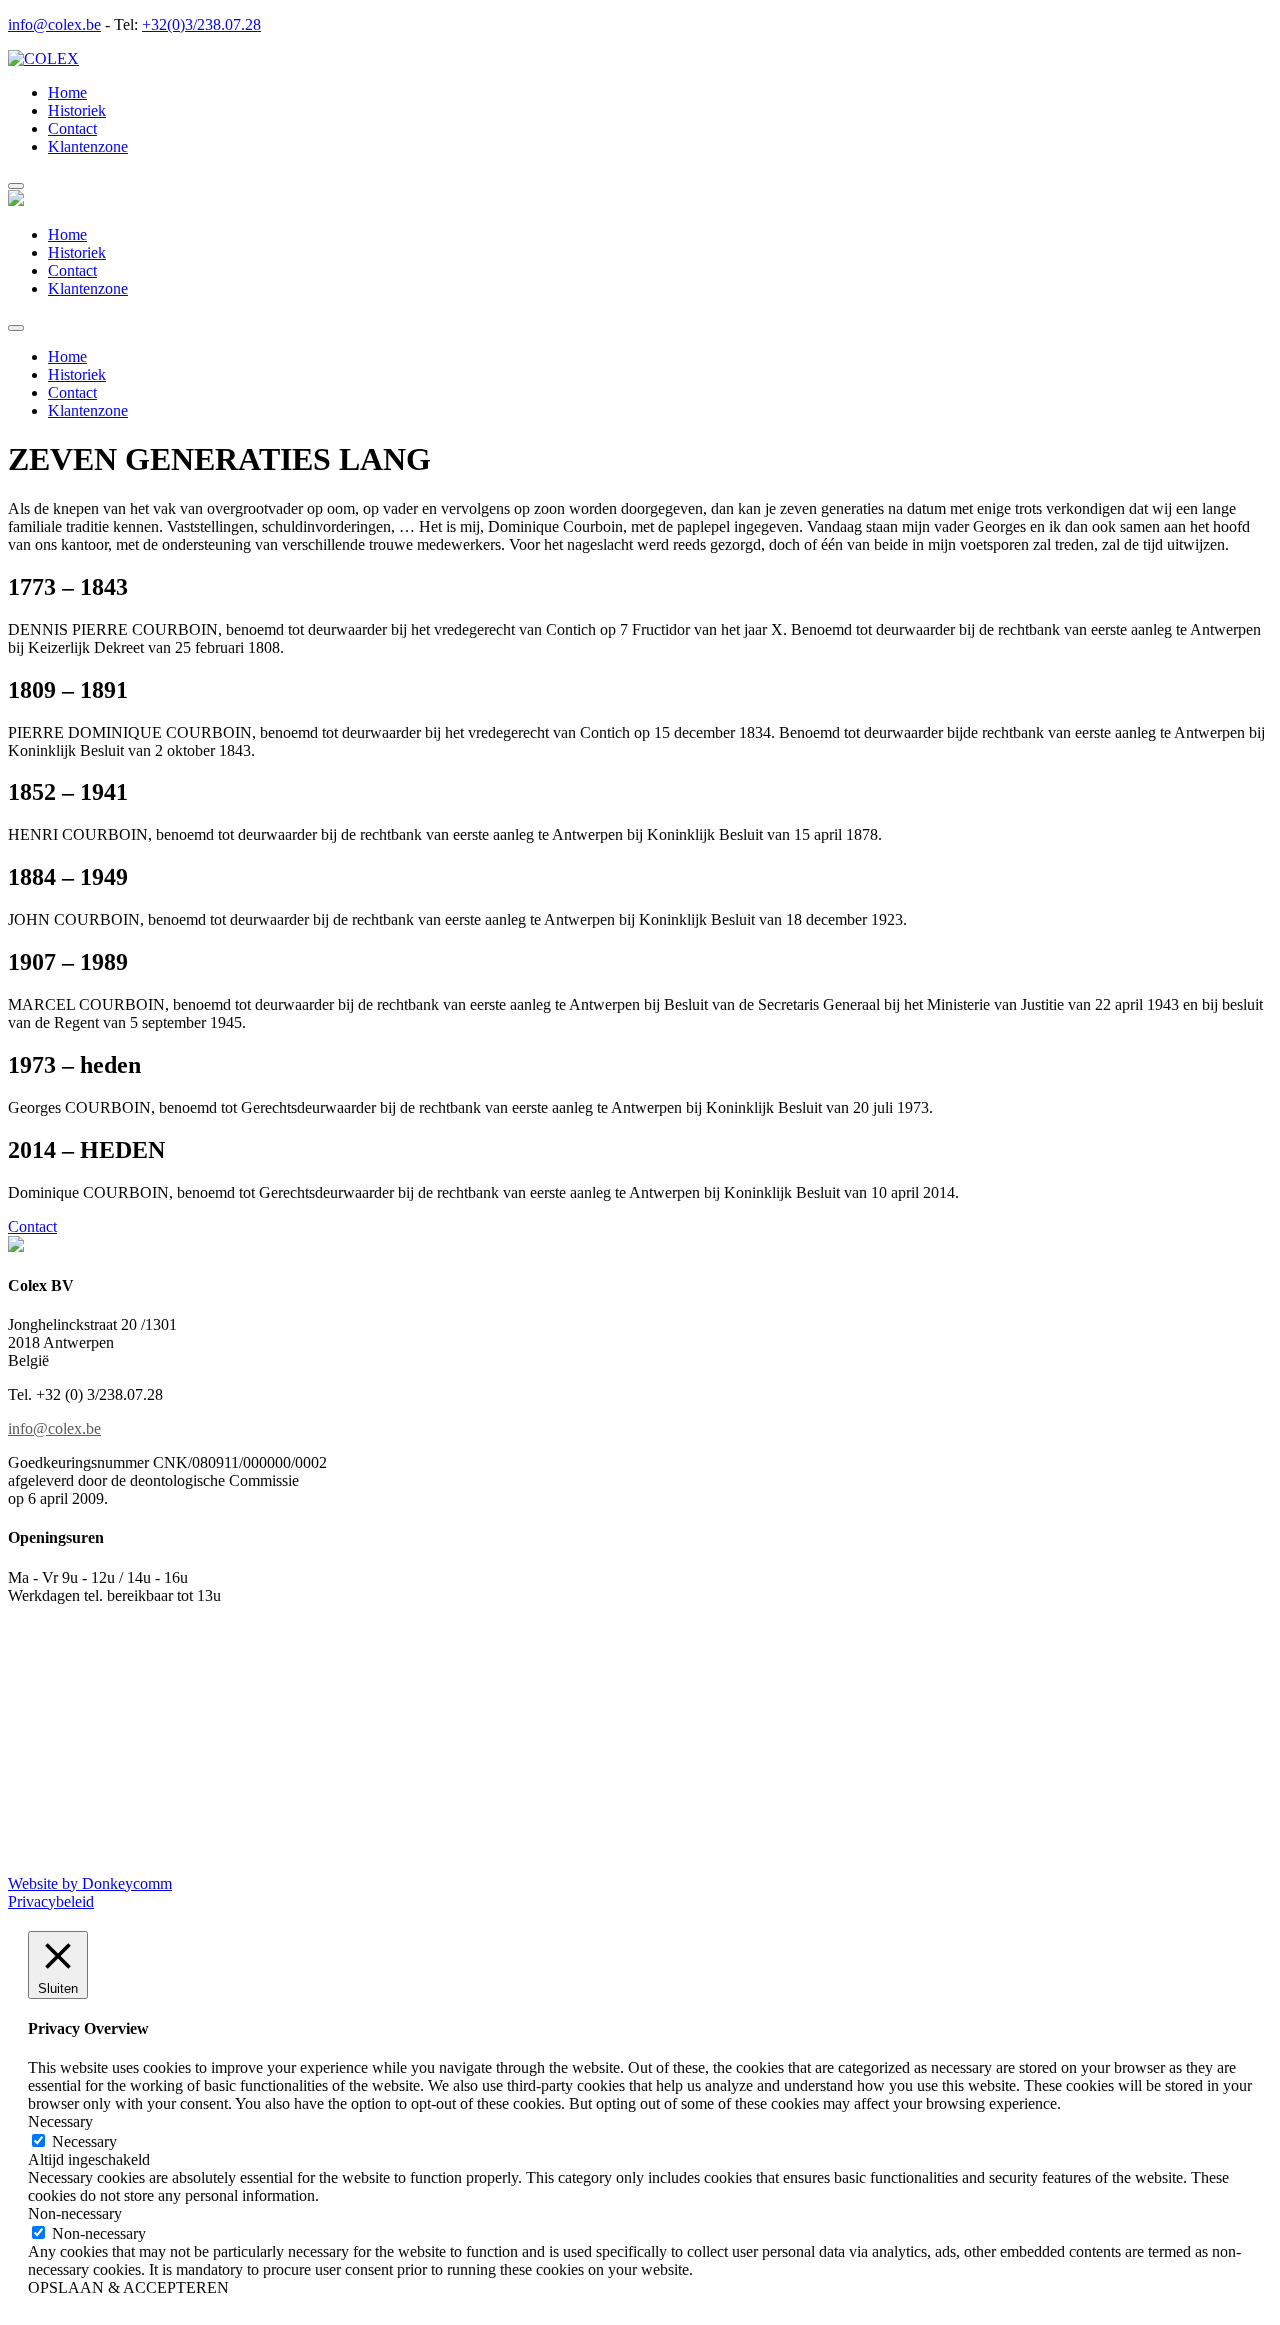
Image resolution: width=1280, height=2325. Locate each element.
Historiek (77, 110)
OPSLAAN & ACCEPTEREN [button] (128, 2287)
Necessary (84, 2141)
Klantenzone (88, 146)
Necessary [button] (60, 2121)
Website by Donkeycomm (90, 1883)
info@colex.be (54, 24)
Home (67, 92)
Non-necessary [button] (75, 2213)
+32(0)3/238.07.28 (201, 24)
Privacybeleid (51, 1901)
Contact (72, 128)
